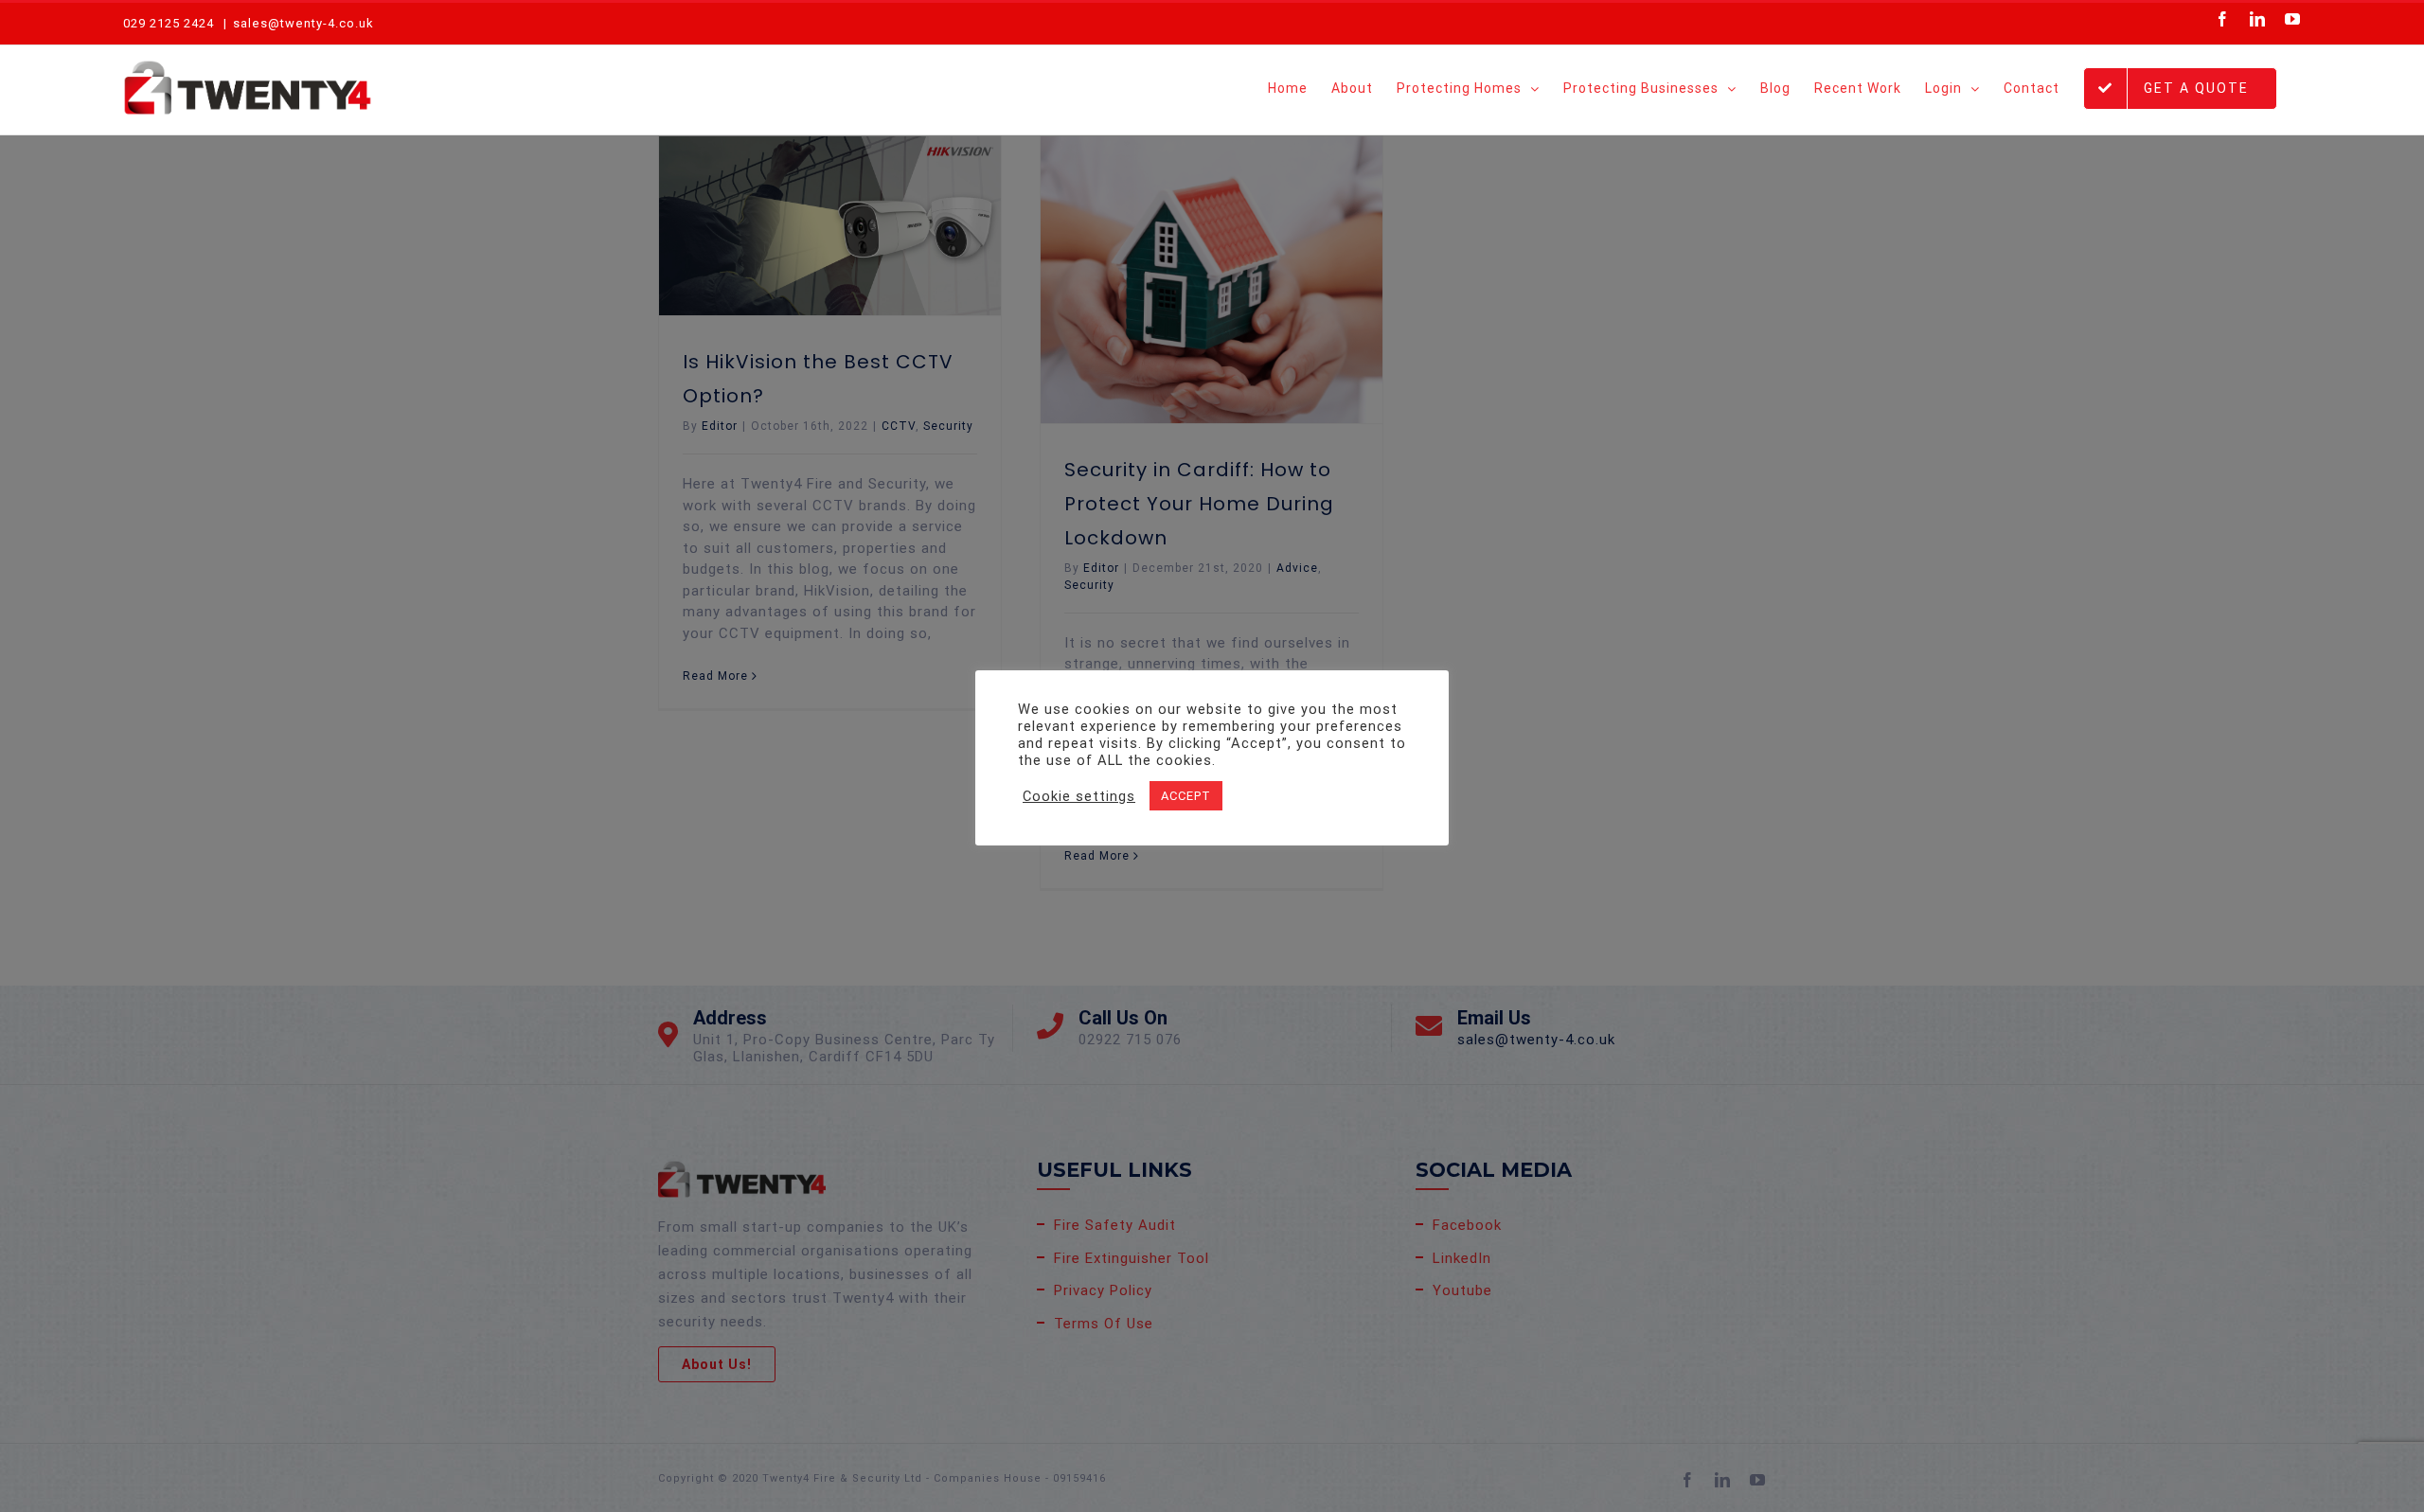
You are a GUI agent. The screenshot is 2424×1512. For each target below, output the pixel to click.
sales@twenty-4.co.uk (303, 23)
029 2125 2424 (169, 23)
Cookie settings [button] (1079, 796)
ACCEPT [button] (1186, 796)
